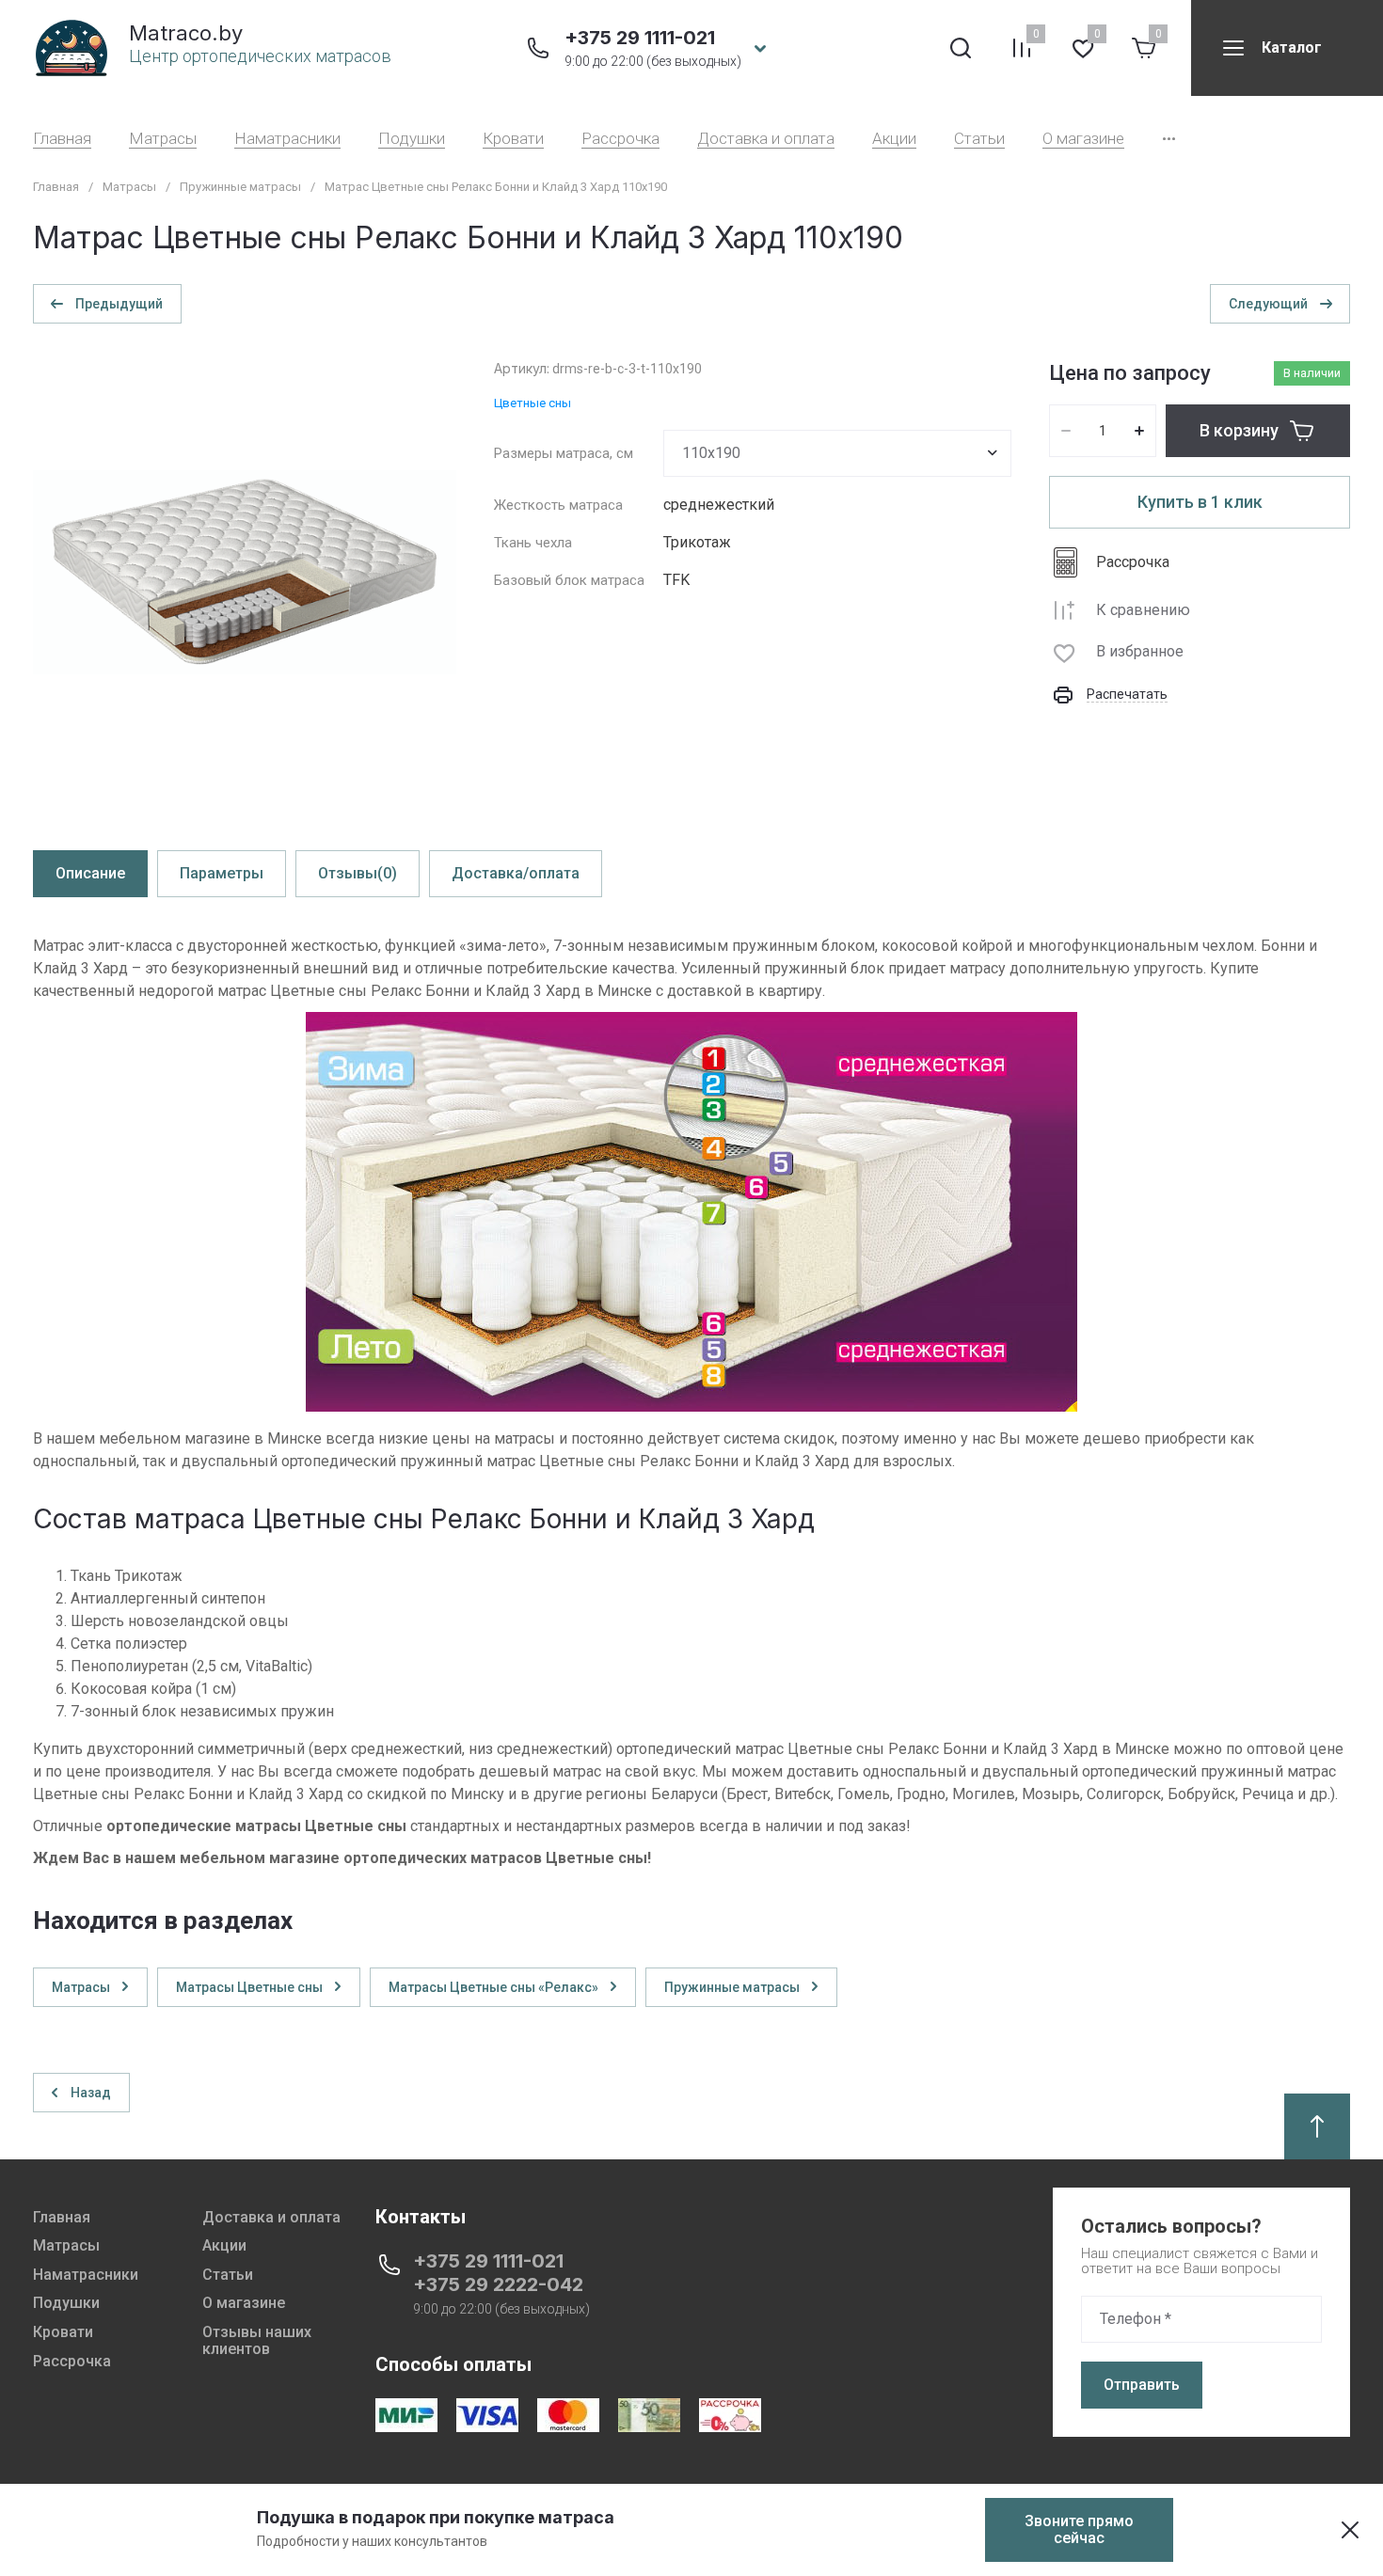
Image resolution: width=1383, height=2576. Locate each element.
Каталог (1292, 47)
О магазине (1083, 139)
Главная (62, 139)
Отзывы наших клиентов (257, 2340)
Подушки (412, 139)
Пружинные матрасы (240, 187)
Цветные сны (533, 403)
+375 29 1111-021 (640, 38)
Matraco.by (186, 33)
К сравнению (1143, 610)
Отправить (1142, 2385)
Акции (894, 139)
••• (1169, 139)
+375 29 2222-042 (498, 2284)
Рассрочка (620, 139)
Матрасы (163, 139)
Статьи (979, 139)
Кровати (513, 139)
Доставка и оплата (766, 139)
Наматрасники (287, 139)
